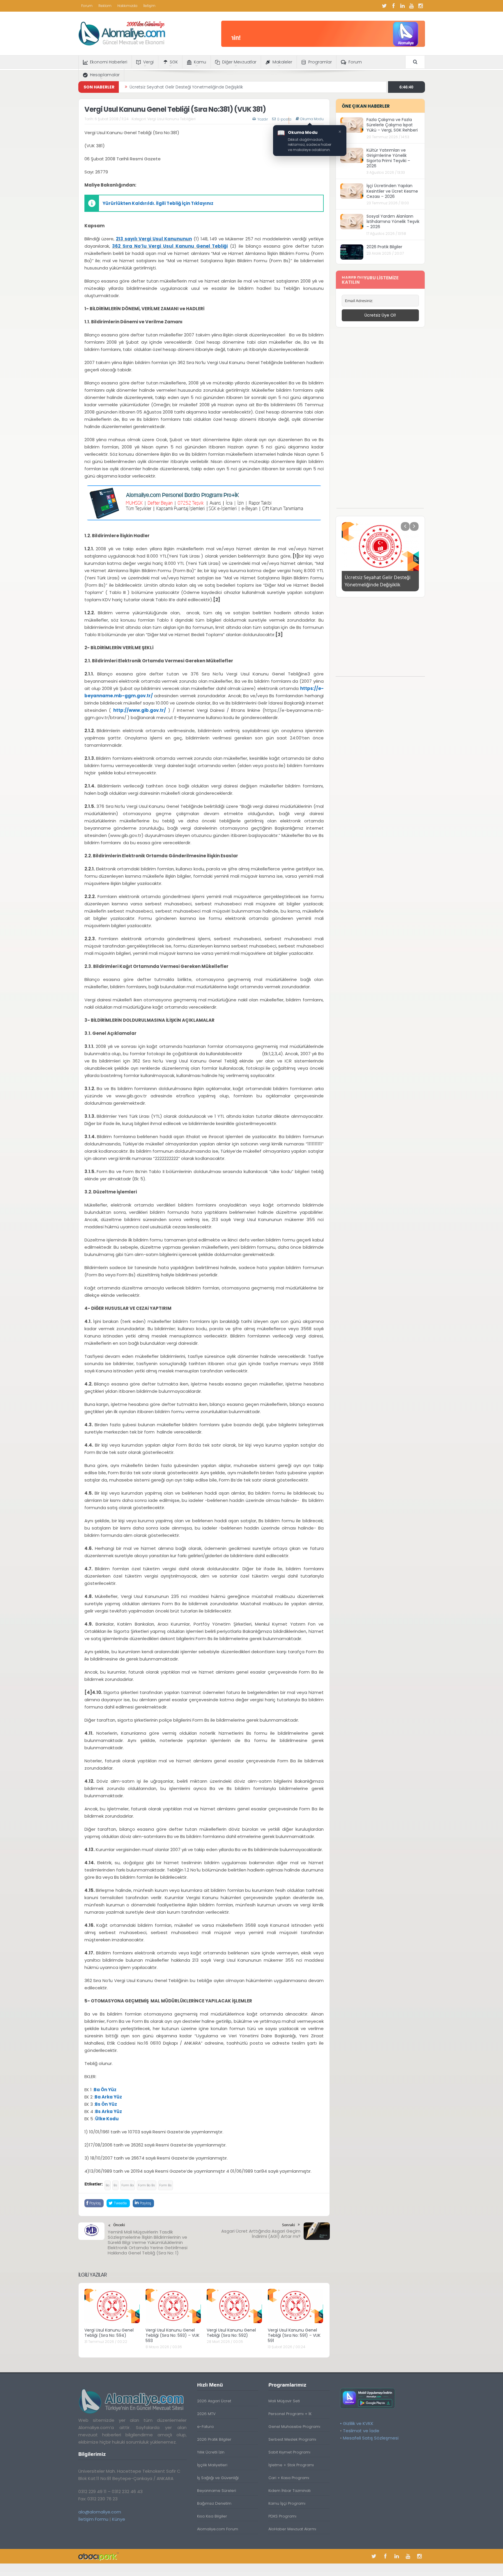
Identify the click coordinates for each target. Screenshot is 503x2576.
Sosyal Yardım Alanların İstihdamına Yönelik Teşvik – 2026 (393, 221)
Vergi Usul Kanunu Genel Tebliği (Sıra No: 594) (109, 2333)
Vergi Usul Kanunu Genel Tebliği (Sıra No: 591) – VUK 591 (294, 2335)
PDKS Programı (282, 2516)
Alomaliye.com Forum (218, 2529)
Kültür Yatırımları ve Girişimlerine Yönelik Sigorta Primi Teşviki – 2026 (388, 158)
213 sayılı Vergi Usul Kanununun (154, 239)
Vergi (148, 62)
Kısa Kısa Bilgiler (212, 2516)
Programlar (320, 62)
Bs (115, 2185)
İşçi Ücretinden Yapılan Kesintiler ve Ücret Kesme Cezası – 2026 (392, 191)
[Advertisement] (380, 421)
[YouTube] (412, 6)
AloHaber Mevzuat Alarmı (292, 2529)
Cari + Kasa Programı (289, 2478)
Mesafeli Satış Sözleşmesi (371, 2438)
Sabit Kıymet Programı (289, 2452)
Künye (119, 2519)
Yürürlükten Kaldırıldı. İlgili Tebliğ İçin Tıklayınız (158, 203)
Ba (108, 2185)
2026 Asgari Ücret (214, 2401)
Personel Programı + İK (290, 2414)
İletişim (149, 6)
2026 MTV (206, 2414)
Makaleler (282, 62)
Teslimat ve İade (361, 2431)
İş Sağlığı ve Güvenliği (218, 2478)
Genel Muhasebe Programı (294, 2427)
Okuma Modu (312, 119)
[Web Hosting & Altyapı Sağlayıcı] (99, 2556)
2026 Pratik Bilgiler (384, 247)
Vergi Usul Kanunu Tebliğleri (171, 119)
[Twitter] (385, 6)
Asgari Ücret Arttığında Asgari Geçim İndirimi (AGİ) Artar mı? (261, 2234)
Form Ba (128, 2185)
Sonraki (288, 2225)
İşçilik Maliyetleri (212, 2465)
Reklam (105, 6)
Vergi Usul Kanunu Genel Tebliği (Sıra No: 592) (231, 2333)
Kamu (200, 62)
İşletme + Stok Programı (291, 2465)
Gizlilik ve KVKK (358, 2423)
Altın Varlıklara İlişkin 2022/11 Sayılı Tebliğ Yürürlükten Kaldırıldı (190, 87)
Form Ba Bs (147, 2185)
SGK (174, 62)
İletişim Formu (93, 2519)
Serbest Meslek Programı (292, 2439)
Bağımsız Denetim (214, 2503)
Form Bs (165, 2185)
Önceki (119, 2225)
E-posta (284, 119)
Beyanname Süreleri (217, 2491)
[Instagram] (421, 6)
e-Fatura (205, 2427)
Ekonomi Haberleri (109, 62)
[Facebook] (394, 6)
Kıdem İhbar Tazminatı (289, 2491)
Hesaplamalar (105, 75)
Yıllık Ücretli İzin (211, 2452)
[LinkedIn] (403, 6)
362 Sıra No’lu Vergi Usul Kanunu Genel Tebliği (170, 246)
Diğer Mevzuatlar (239, 62)
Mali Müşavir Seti (284, 2401)
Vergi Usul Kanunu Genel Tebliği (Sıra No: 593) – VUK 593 (172, 2335)
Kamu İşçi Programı (287, 2503)
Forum (87, 6)
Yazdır (263, 119)
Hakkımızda (127, 6)
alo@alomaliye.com (100, 2512)
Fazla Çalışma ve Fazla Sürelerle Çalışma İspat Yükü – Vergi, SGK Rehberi (392, 125)
